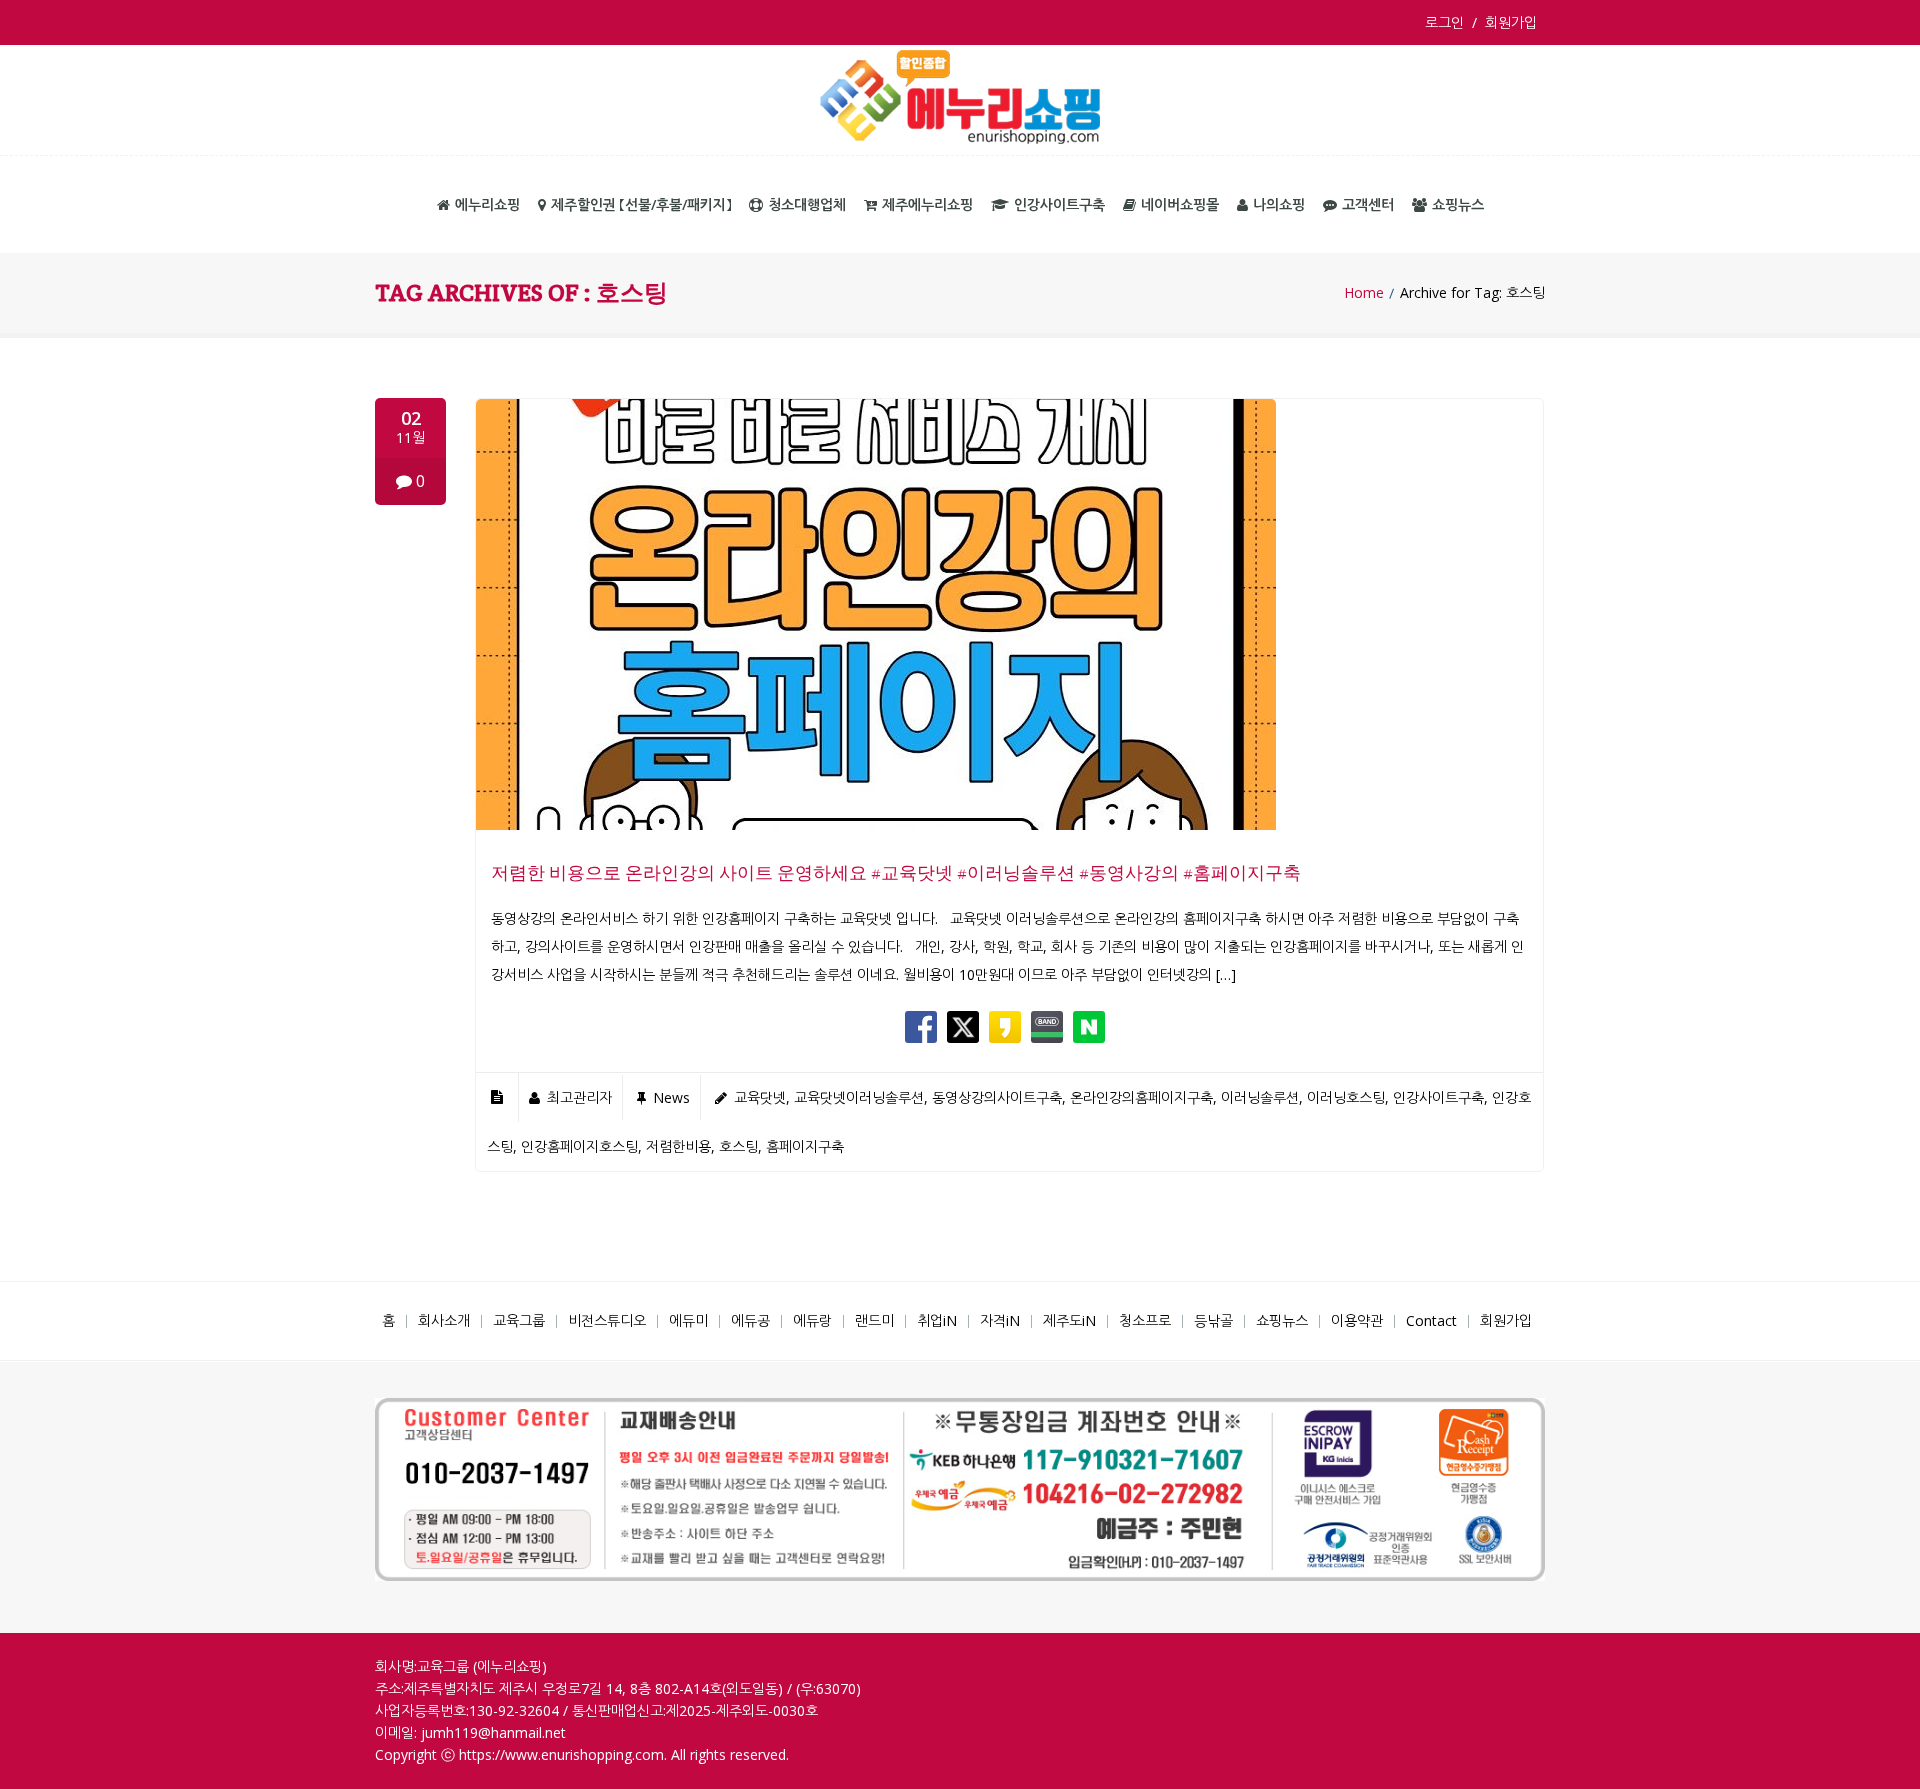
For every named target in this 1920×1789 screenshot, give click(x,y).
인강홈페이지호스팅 (579, 1146)
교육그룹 (519, 1320)
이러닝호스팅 (1346, 1097)
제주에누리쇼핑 (927, 204)
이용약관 (1357, 1320)
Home (1364, 293)
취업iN (937, 1320)
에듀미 (688, 1320)
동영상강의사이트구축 (997, 1097)
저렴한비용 (678, 1146)
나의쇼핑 (1279, 204)
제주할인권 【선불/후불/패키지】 (641, 204)
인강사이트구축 (1059, 204)
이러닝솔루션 (1260, 1097)
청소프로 (1145, 1320)
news (671, 1097)
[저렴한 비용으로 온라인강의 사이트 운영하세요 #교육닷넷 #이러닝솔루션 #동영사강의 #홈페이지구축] (876, 824)
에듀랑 (812, 1320)
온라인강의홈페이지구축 (1141, 1097)
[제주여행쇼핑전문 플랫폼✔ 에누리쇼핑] (960, 100)
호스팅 (738, 1146)
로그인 (1448, 22)
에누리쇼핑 (487, 204)
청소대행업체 (807, 204)
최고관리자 (579, 1097)
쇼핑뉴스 (1458, 204)
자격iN (1000, 1320)
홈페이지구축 (805, 1146)
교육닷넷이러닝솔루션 (859, 1097)
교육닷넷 (760, 1097)
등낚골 (1213, 1320)
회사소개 (444, 1320)
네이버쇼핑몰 (1180, 204)
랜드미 (874, 1320)
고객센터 (1368, 204)
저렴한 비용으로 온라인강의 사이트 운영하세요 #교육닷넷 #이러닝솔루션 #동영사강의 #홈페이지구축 (896, 872)
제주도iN (1069, 1320)
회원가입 (1511, 22)
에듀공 (750, 1320)
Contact (1431, 1320)
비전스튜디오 (607, 1320)
